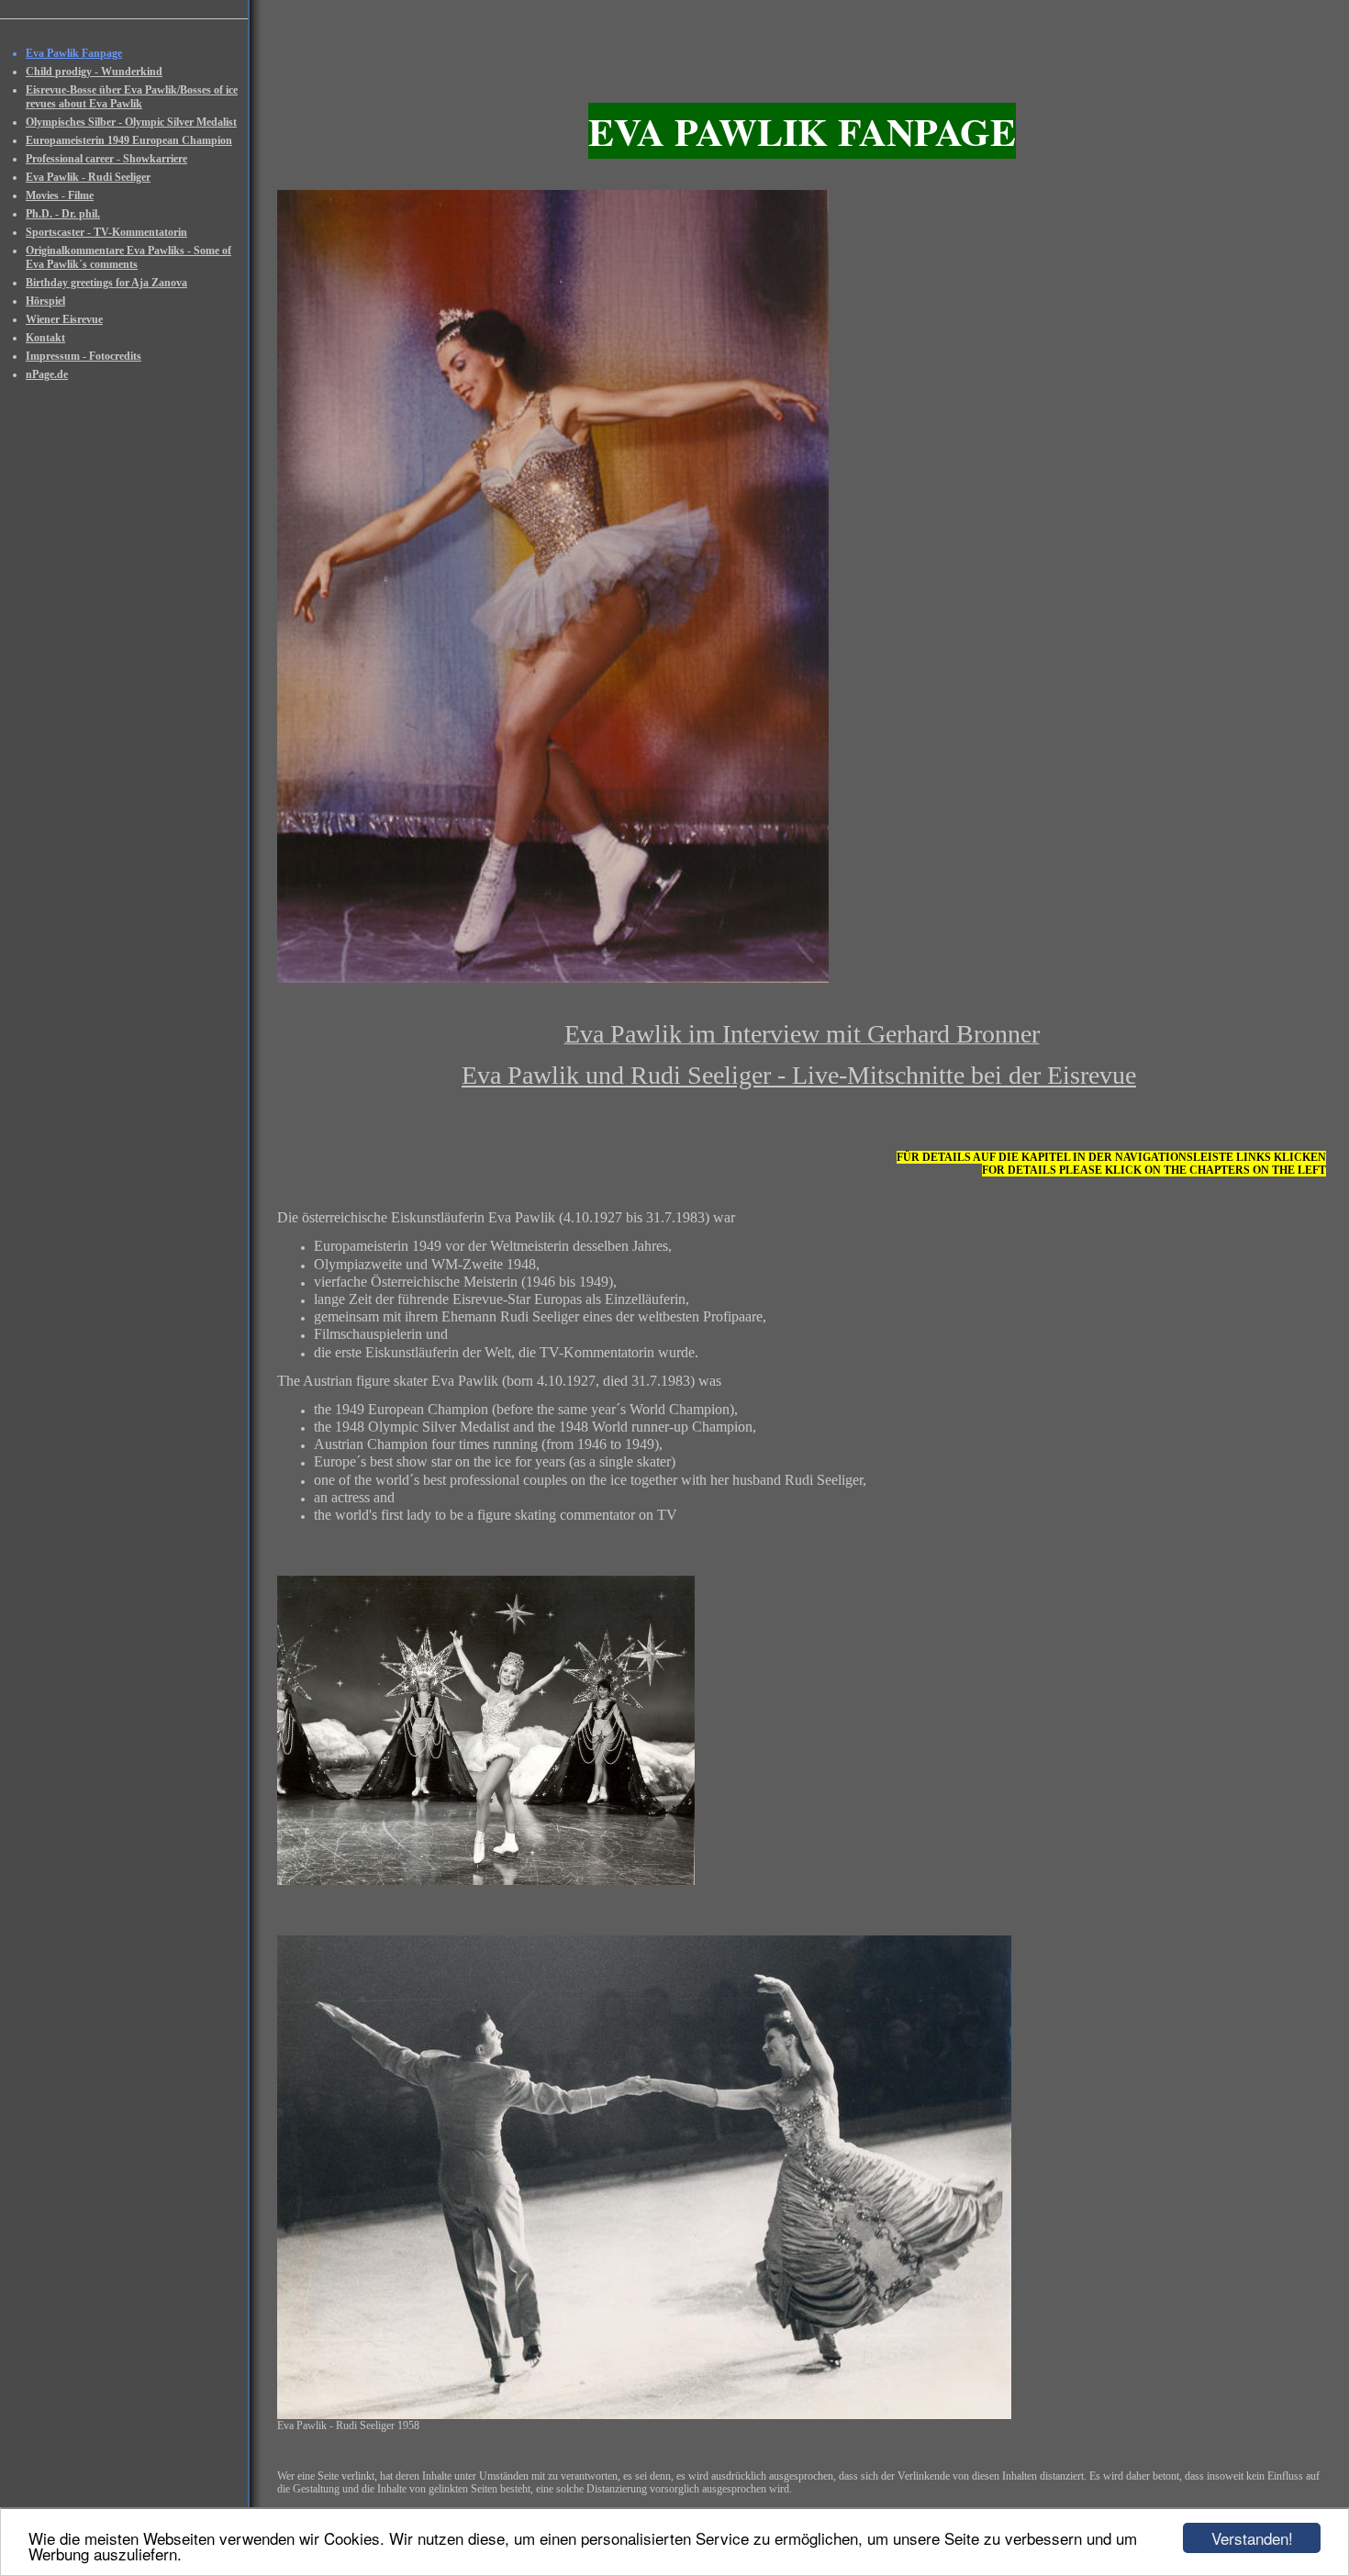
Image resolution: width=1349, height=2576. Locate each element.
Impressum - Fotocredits (84, 356)
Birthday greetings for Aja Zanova (106, 283)
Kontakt (45, 338)
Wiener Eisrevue (64, 319)
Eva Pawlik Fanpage (74, 53)
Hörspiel (45, 301)
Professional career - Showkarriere (106, 159)
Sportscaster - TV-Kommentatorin (106, 232)
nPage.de (47, 374)
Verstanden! (1252, 2538)
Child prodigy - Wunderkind (94, 72)
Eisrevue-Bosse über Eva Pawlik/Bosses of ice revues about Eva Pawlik (132, 97)
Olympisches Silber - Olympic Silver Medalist (131, 122)
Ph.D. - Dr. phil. (63, 214)
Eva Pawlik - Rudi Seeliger (88, 177)
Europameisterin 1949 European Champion (129, 140)
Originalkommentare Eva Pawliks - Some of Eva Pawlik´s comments (128, 257)
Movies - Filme (60, 195)
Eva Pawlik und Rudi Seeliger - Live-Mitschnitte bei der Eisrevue (799, 1075)
